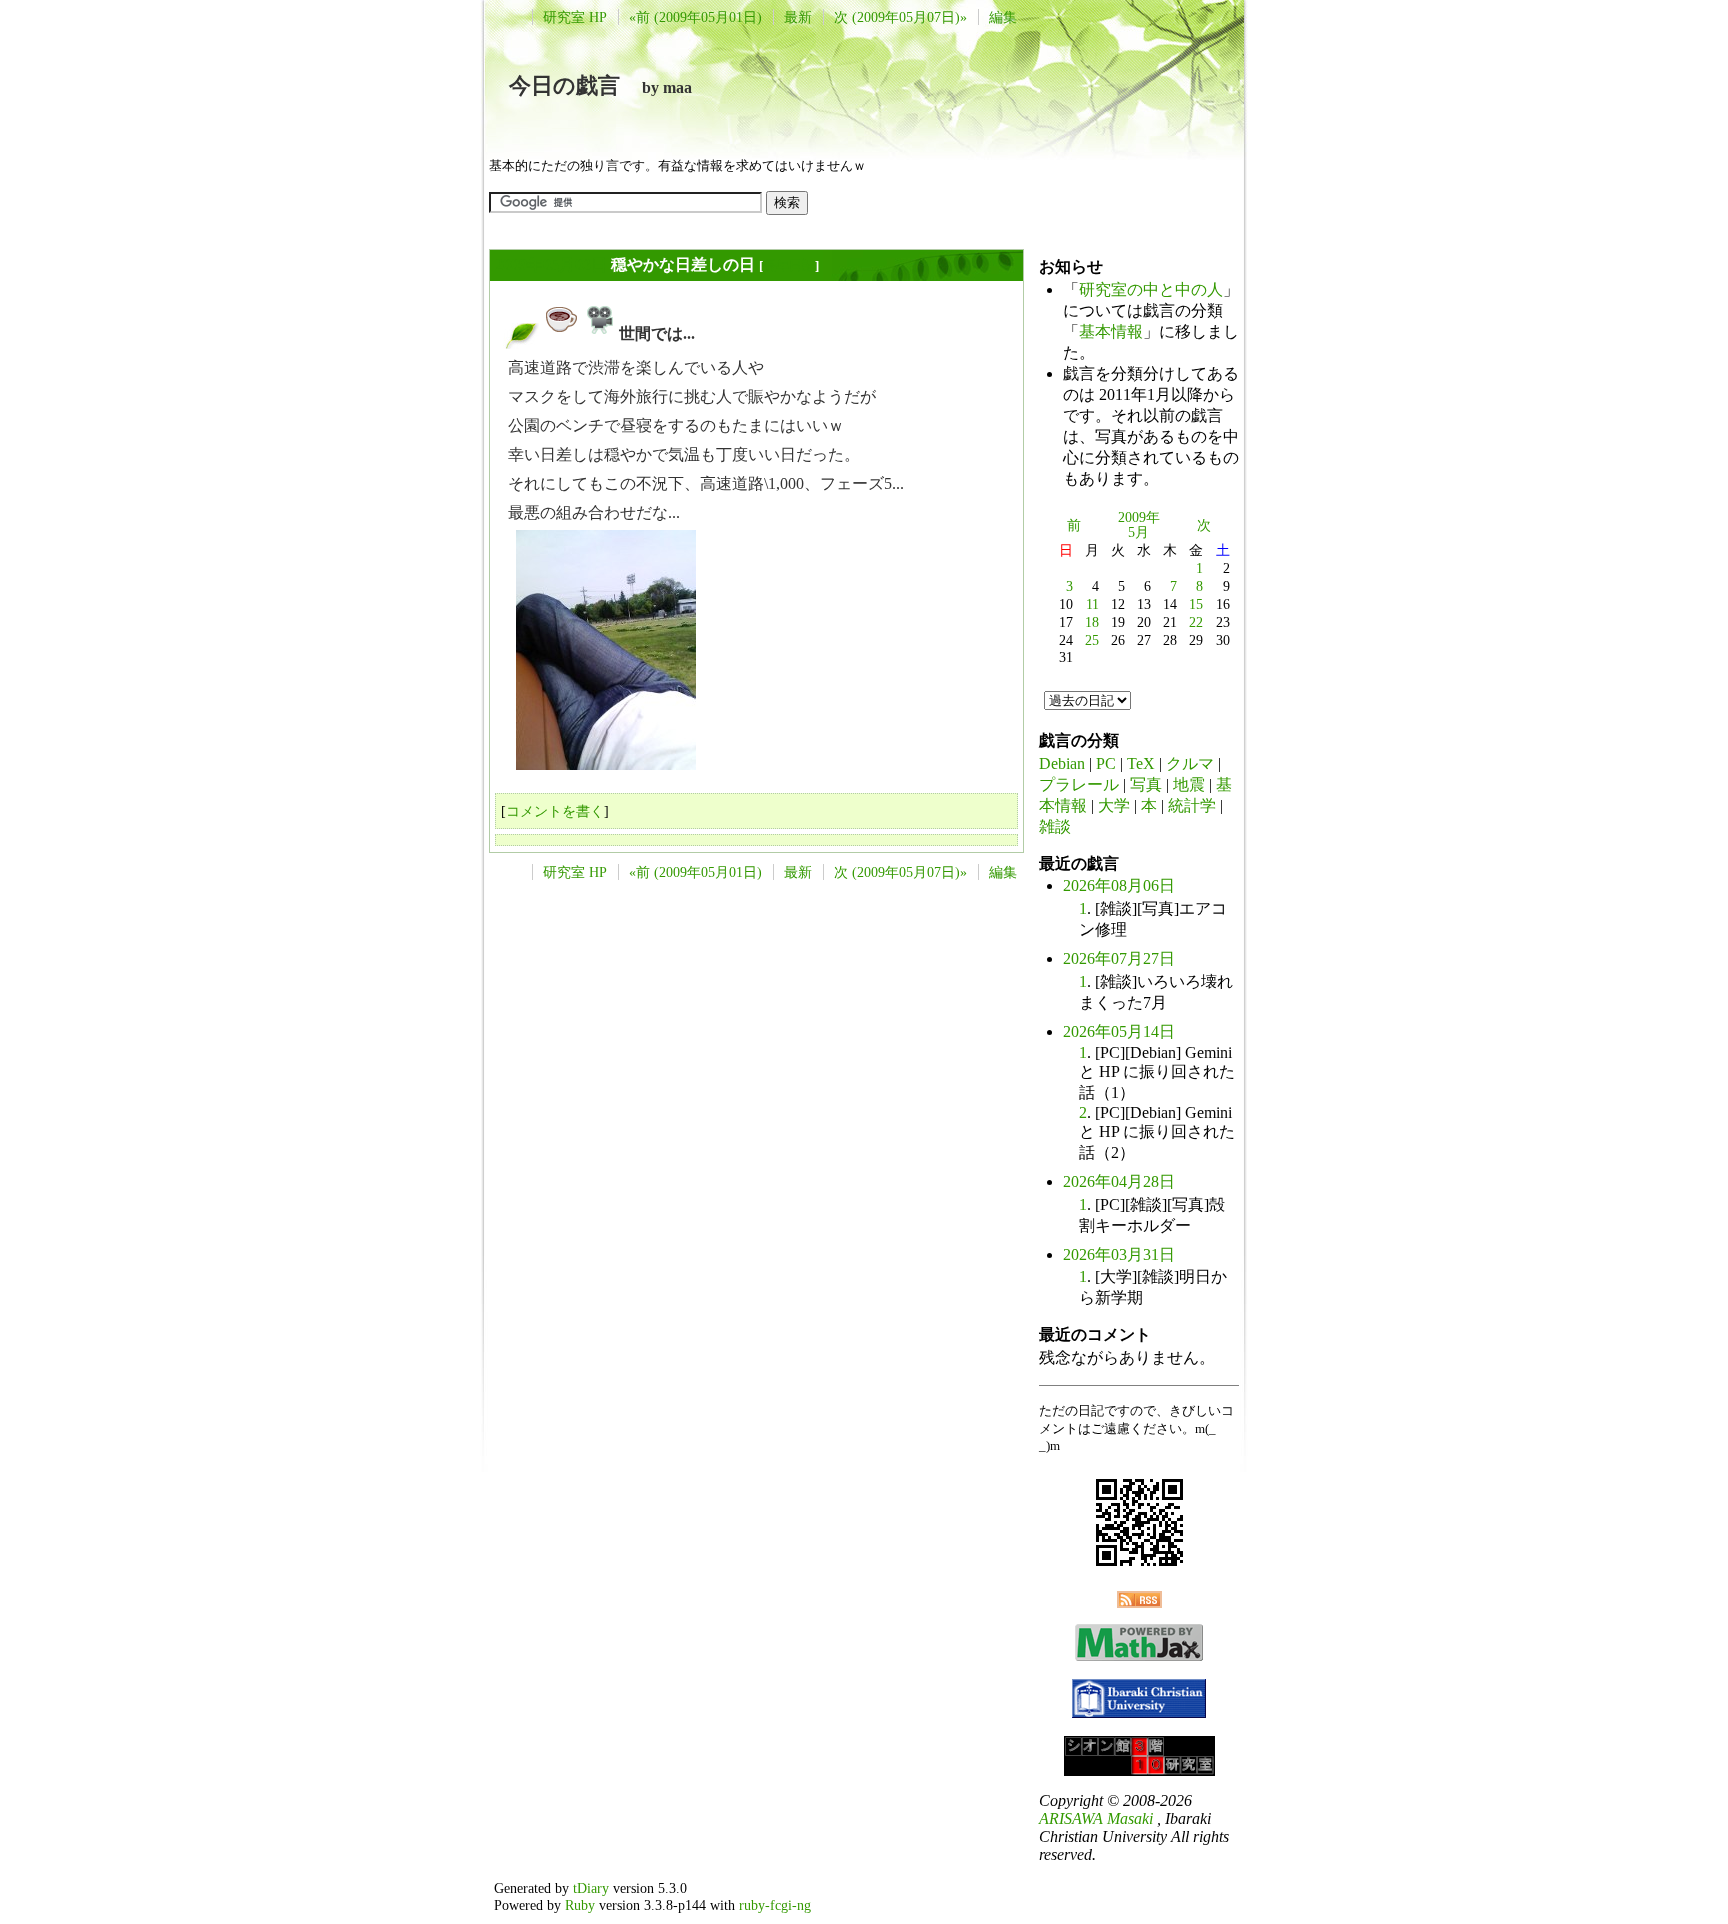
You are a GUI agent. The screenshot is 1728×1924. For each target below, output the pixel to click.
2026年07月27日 (1119, 958)
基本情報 (1111, 331)
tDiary (591, 1888)
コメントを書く (555, 811)
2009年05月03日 (551, 264)
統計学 (1192, 805)
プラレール (1079, 784)
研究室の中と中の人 (1151, 289)
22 (1196, 622)
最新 (798, 17)
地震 (1189, 784)
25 (1092, 640)
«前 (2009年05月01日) (695, 17)
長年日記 (789, 265)
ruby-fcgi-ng (775, 1905)
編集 (1003, 17)
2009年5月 (1139, 525)
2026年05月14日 (1119, 1031)
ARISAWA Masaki (1096, 1818)
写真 (1146, 784)
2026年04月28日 (1119, 1181)
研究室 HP (575, 17)
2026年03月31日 (1119, 1254)
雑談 (1055, 826)
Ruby (580, 1905)
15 (1196, 604)
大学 (1114, 805)
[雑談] (562, 333)
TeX (1141, 763)
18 (1092, 622)
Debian (1062, 763)
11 (1092, 604)
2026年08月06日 (1119, 885)
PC (1106, 763)
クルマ (1190, 763)
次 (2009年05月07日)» (900, 17)
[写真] (600, 333)
